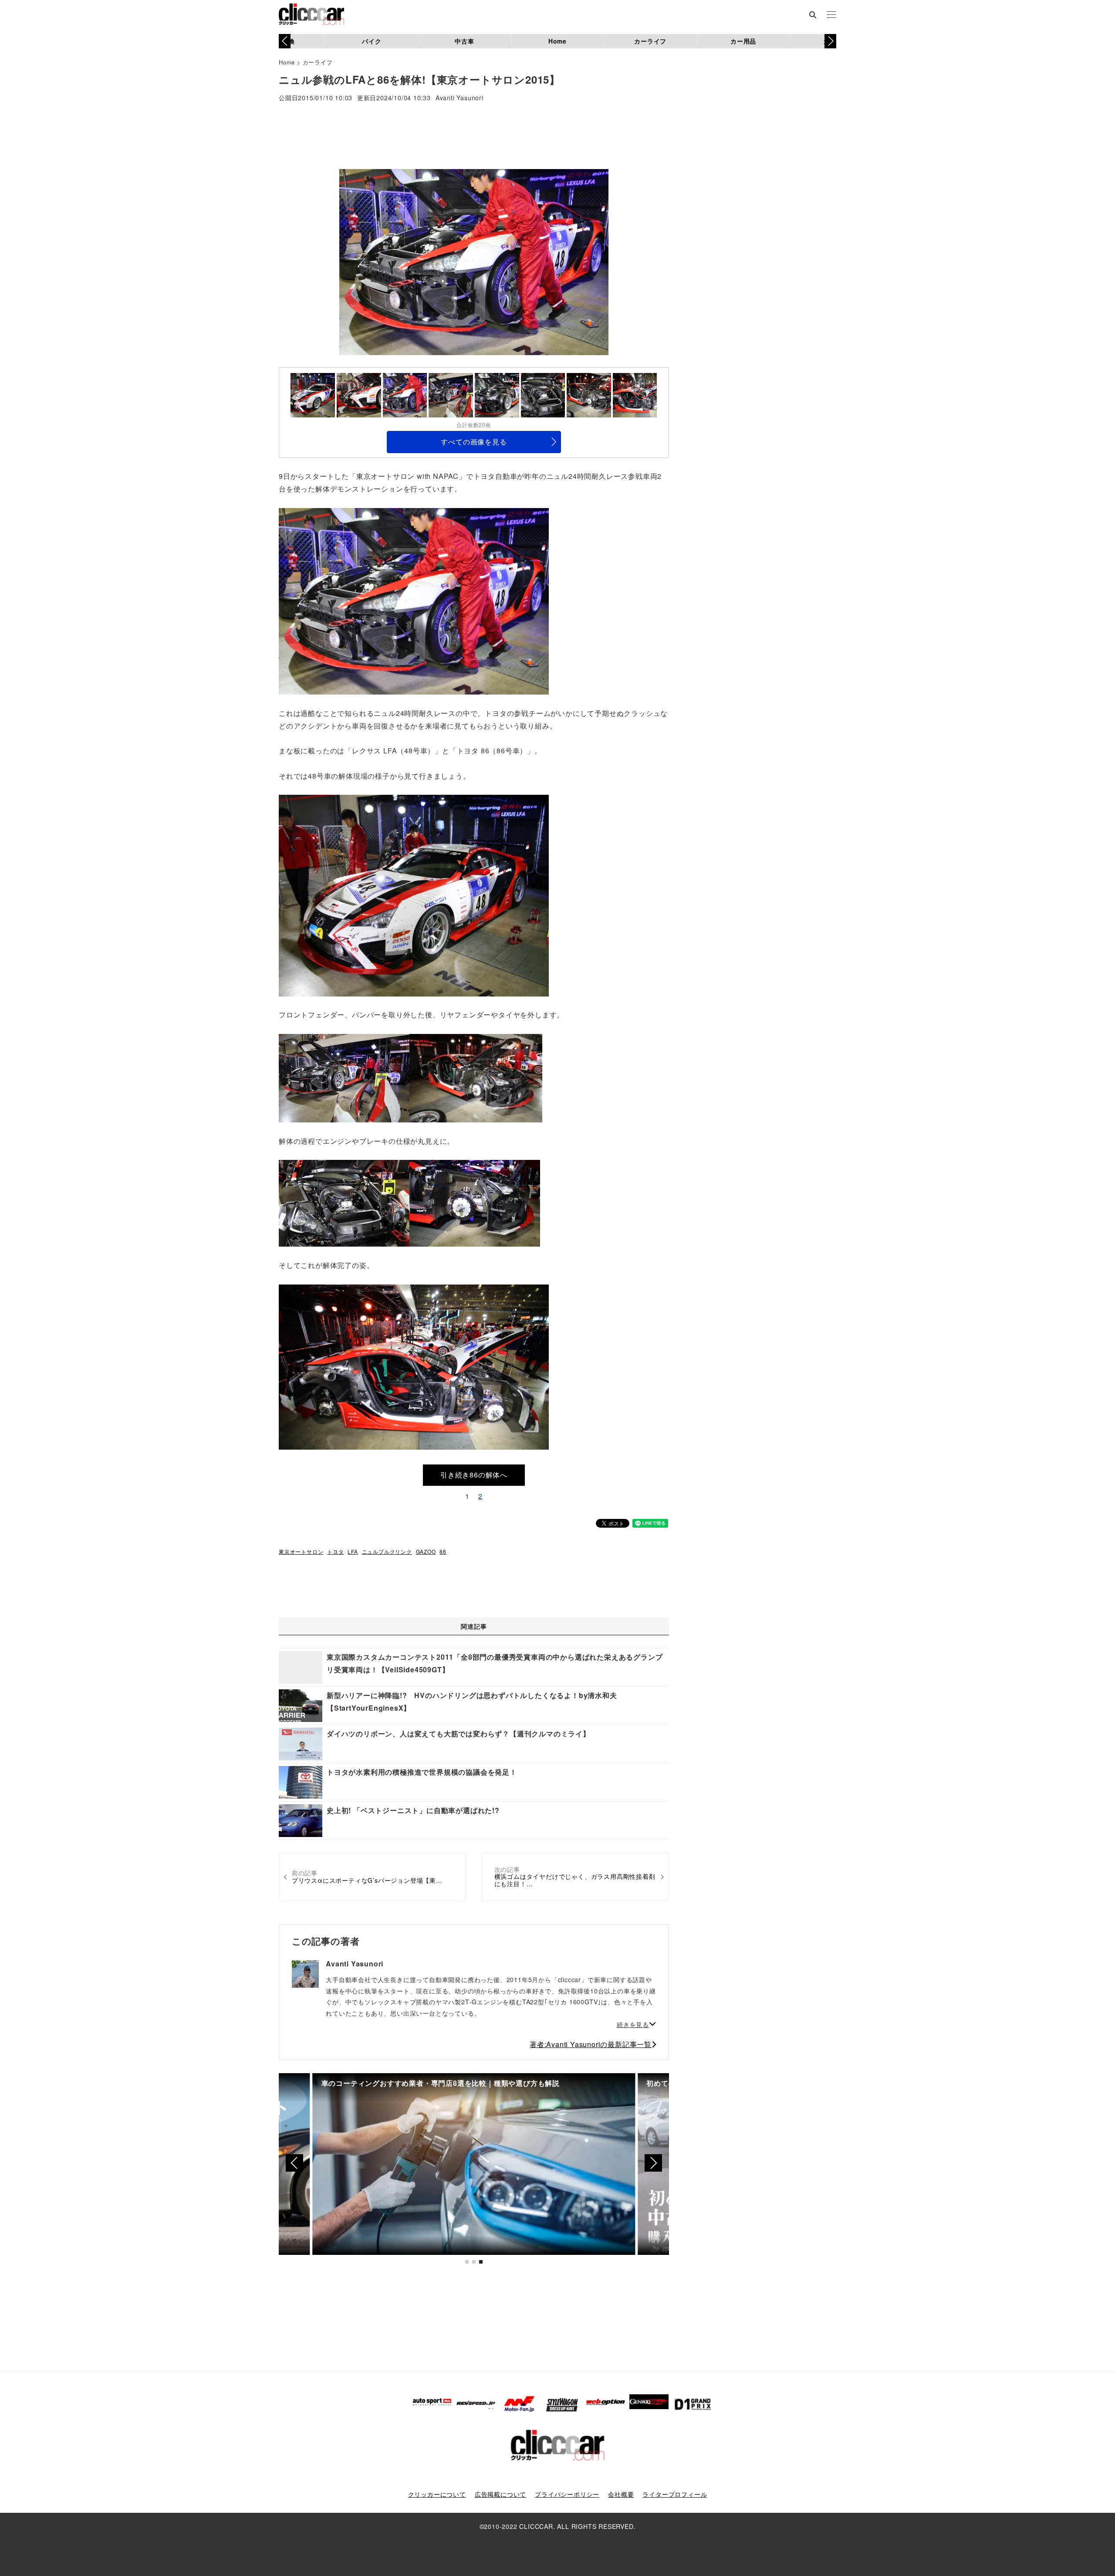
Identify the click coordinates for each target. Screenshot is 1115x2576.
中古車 (464, 41)
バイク (372, 41)
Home (557, 41)
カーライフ (650, 41)
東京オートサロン (301, 1551)
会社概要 (621, 2494)
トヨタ (335, 1551)
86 (443, 1551)
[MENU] (831, 15)
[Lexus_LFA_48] (414, 600)
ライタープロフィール (675, 2494)
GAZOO (426, 1551)
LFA (353, 1551)
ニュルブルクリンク (387, 1551)
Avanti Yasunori (460, 98)
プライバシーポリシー (567, 2494)
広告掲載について (500, 2494)
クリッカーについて (437, 2494)
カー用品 (743, 41)
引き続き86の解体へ (474, 1475)
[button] (830, 41)
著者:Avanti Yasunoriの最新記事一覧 (591, 2044)
